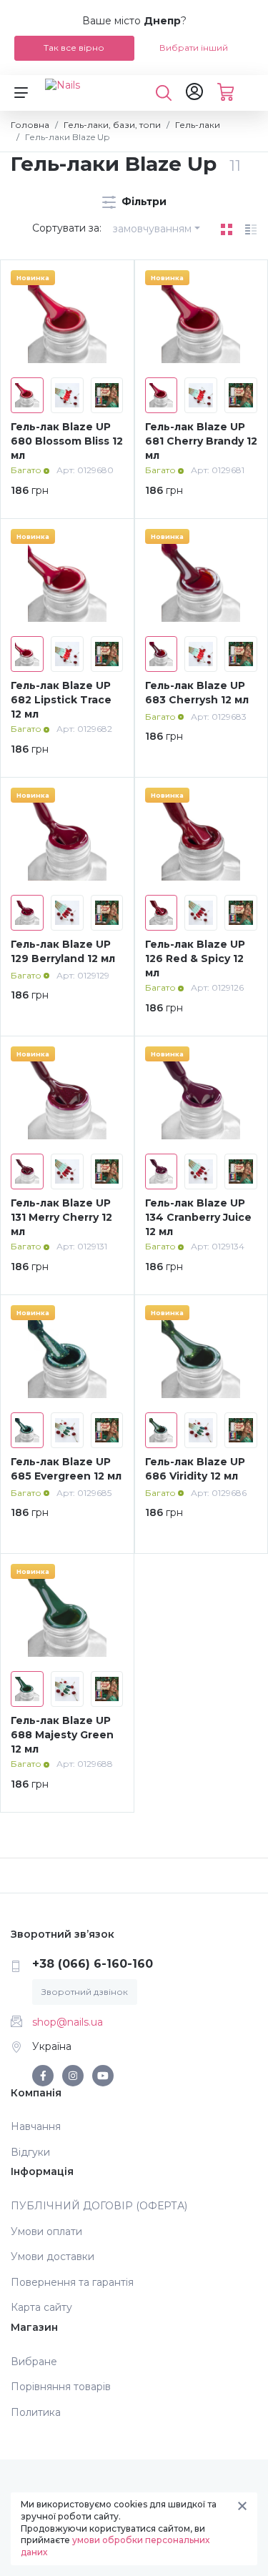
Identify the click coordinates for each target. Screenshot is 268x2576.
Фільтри (143, 202)
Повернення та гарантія (72, 2282)
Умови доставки (53, 2257)
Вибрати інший (194, 48)
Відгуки (30, 2152)
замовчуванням (152, 229)
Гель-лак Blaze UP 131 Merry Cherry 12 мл (61, 1217)
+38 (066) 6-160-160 (93, 1964)
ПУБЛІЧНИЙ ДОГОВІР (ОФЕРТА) (99, 2206)
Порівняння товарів (61, 2387)
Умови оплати (46, 2231)
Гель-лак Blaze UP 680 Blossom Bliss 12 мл (67, 441)
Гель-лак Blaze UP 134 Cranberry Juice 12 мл (198, 1217)
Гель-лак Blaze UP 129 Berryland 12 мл (63, 951)
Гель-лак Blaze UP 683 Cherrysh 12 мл (197, 693)
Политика (36, 2412)
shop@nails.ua (68, 2022)
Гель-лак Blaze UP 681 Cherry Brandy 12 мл (201, 441)
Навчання (36, 2126)
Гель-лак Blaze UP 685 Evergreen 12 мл (66, 1469)
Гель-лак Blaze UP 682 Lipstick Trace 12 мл (61, 699)
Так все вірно (74, 48)
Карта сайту (41, 2307)
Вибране (34, 2362)
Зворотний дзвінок (85, 1992)
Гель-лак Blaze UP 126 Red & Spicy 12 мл (195, 958)
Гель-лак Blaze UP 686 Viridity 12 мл (195, 1469)
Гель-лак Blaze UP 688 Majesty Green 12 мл (62, 1734)
